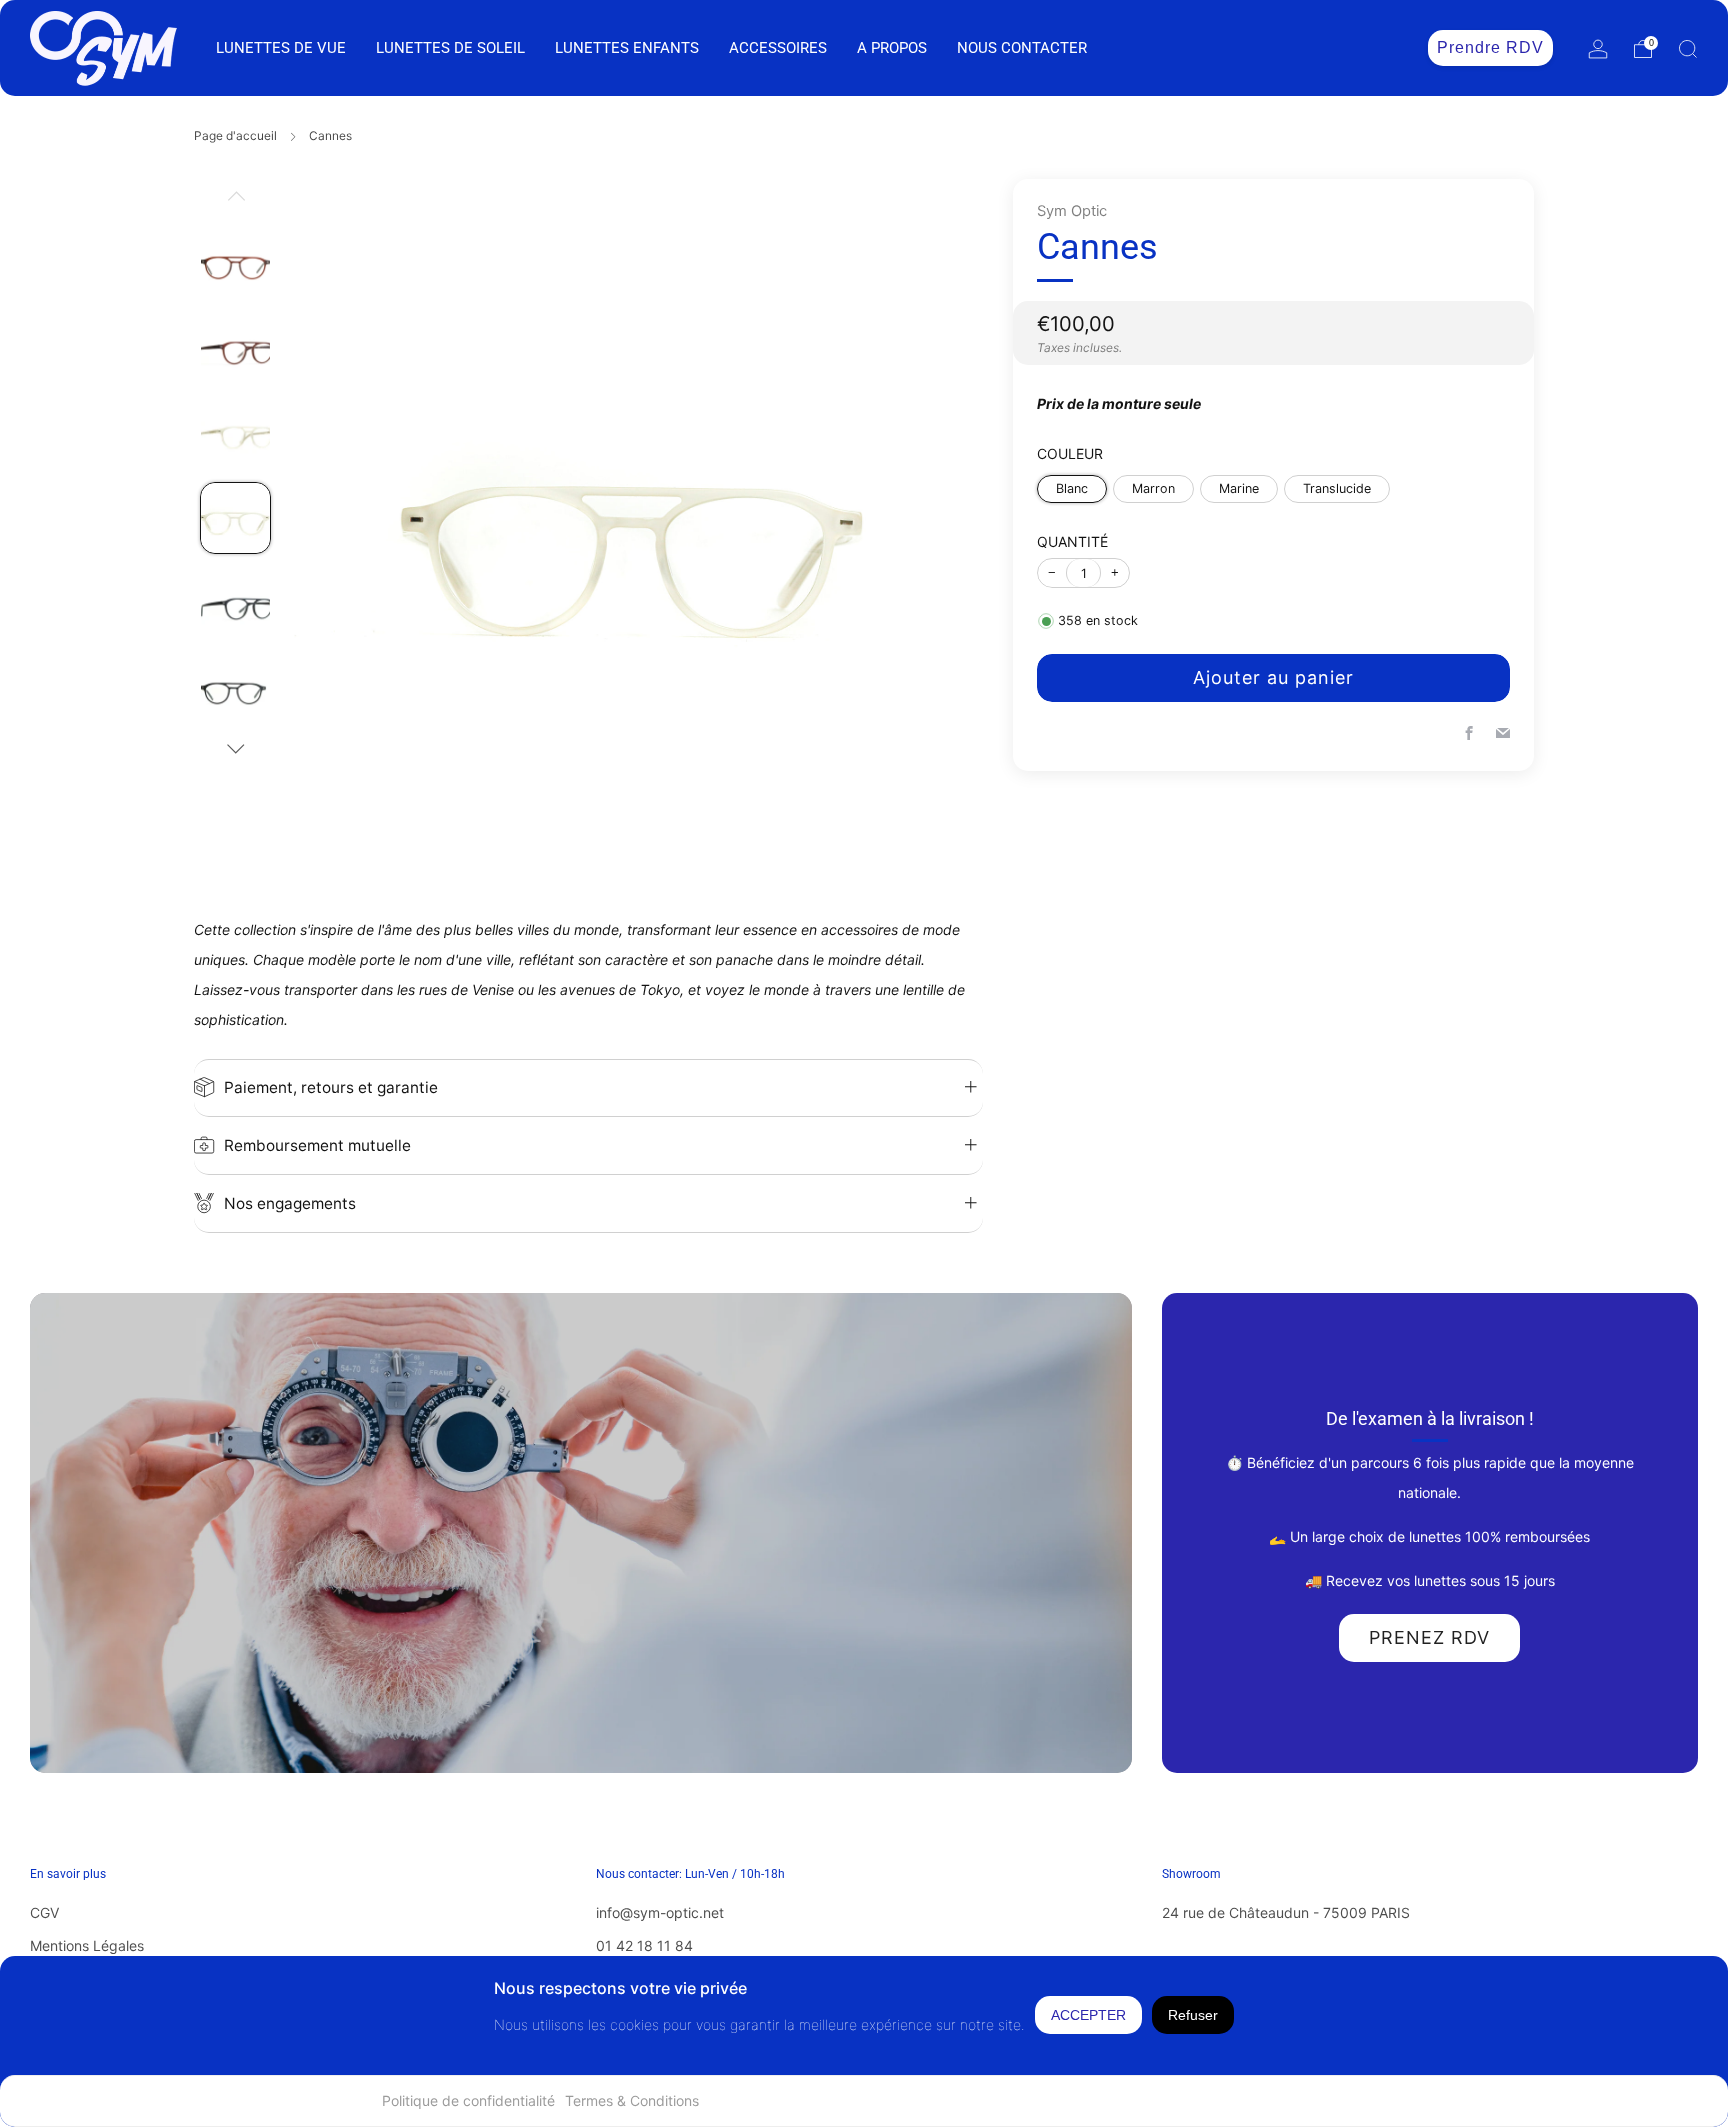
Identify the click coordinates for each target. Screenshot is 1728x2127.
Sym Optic (1072, 211)
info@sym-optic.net (660, 1912)
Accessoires (778, 48)
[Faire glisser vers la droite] (236, 749)
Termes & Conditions (632, 2100)
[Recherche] (1688, 49)
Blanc (1072, 487)
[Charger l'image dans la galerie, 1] (235, 262)
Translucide (1337, 487)
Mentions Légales (87, 1945)
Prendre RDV (1490, 47)
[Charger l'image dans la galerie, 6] (235, 688)
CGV (44, 1912)
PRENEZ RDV (1429, 1637)
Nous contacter (1022, 48)
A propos (892, 48)
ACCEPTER (1088, 2015)
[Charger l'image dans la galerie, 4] (235, 517)
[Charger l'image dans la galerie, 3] (235, 432)
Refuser (1193, 2015)
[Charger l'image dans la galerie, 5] (235, 603)
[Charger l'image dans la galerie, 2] (235, 347)
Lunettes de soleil (450, 48)
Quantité (1072, 540)
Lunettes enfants (627, 48)
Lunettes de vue (281, 48)
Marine (1239, 487)
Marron (1153, 487)
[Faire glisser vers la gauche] (236, 203)
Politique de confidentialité (468, 2100)
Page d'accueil (235, 135)
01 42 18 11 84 (644, 1945)
